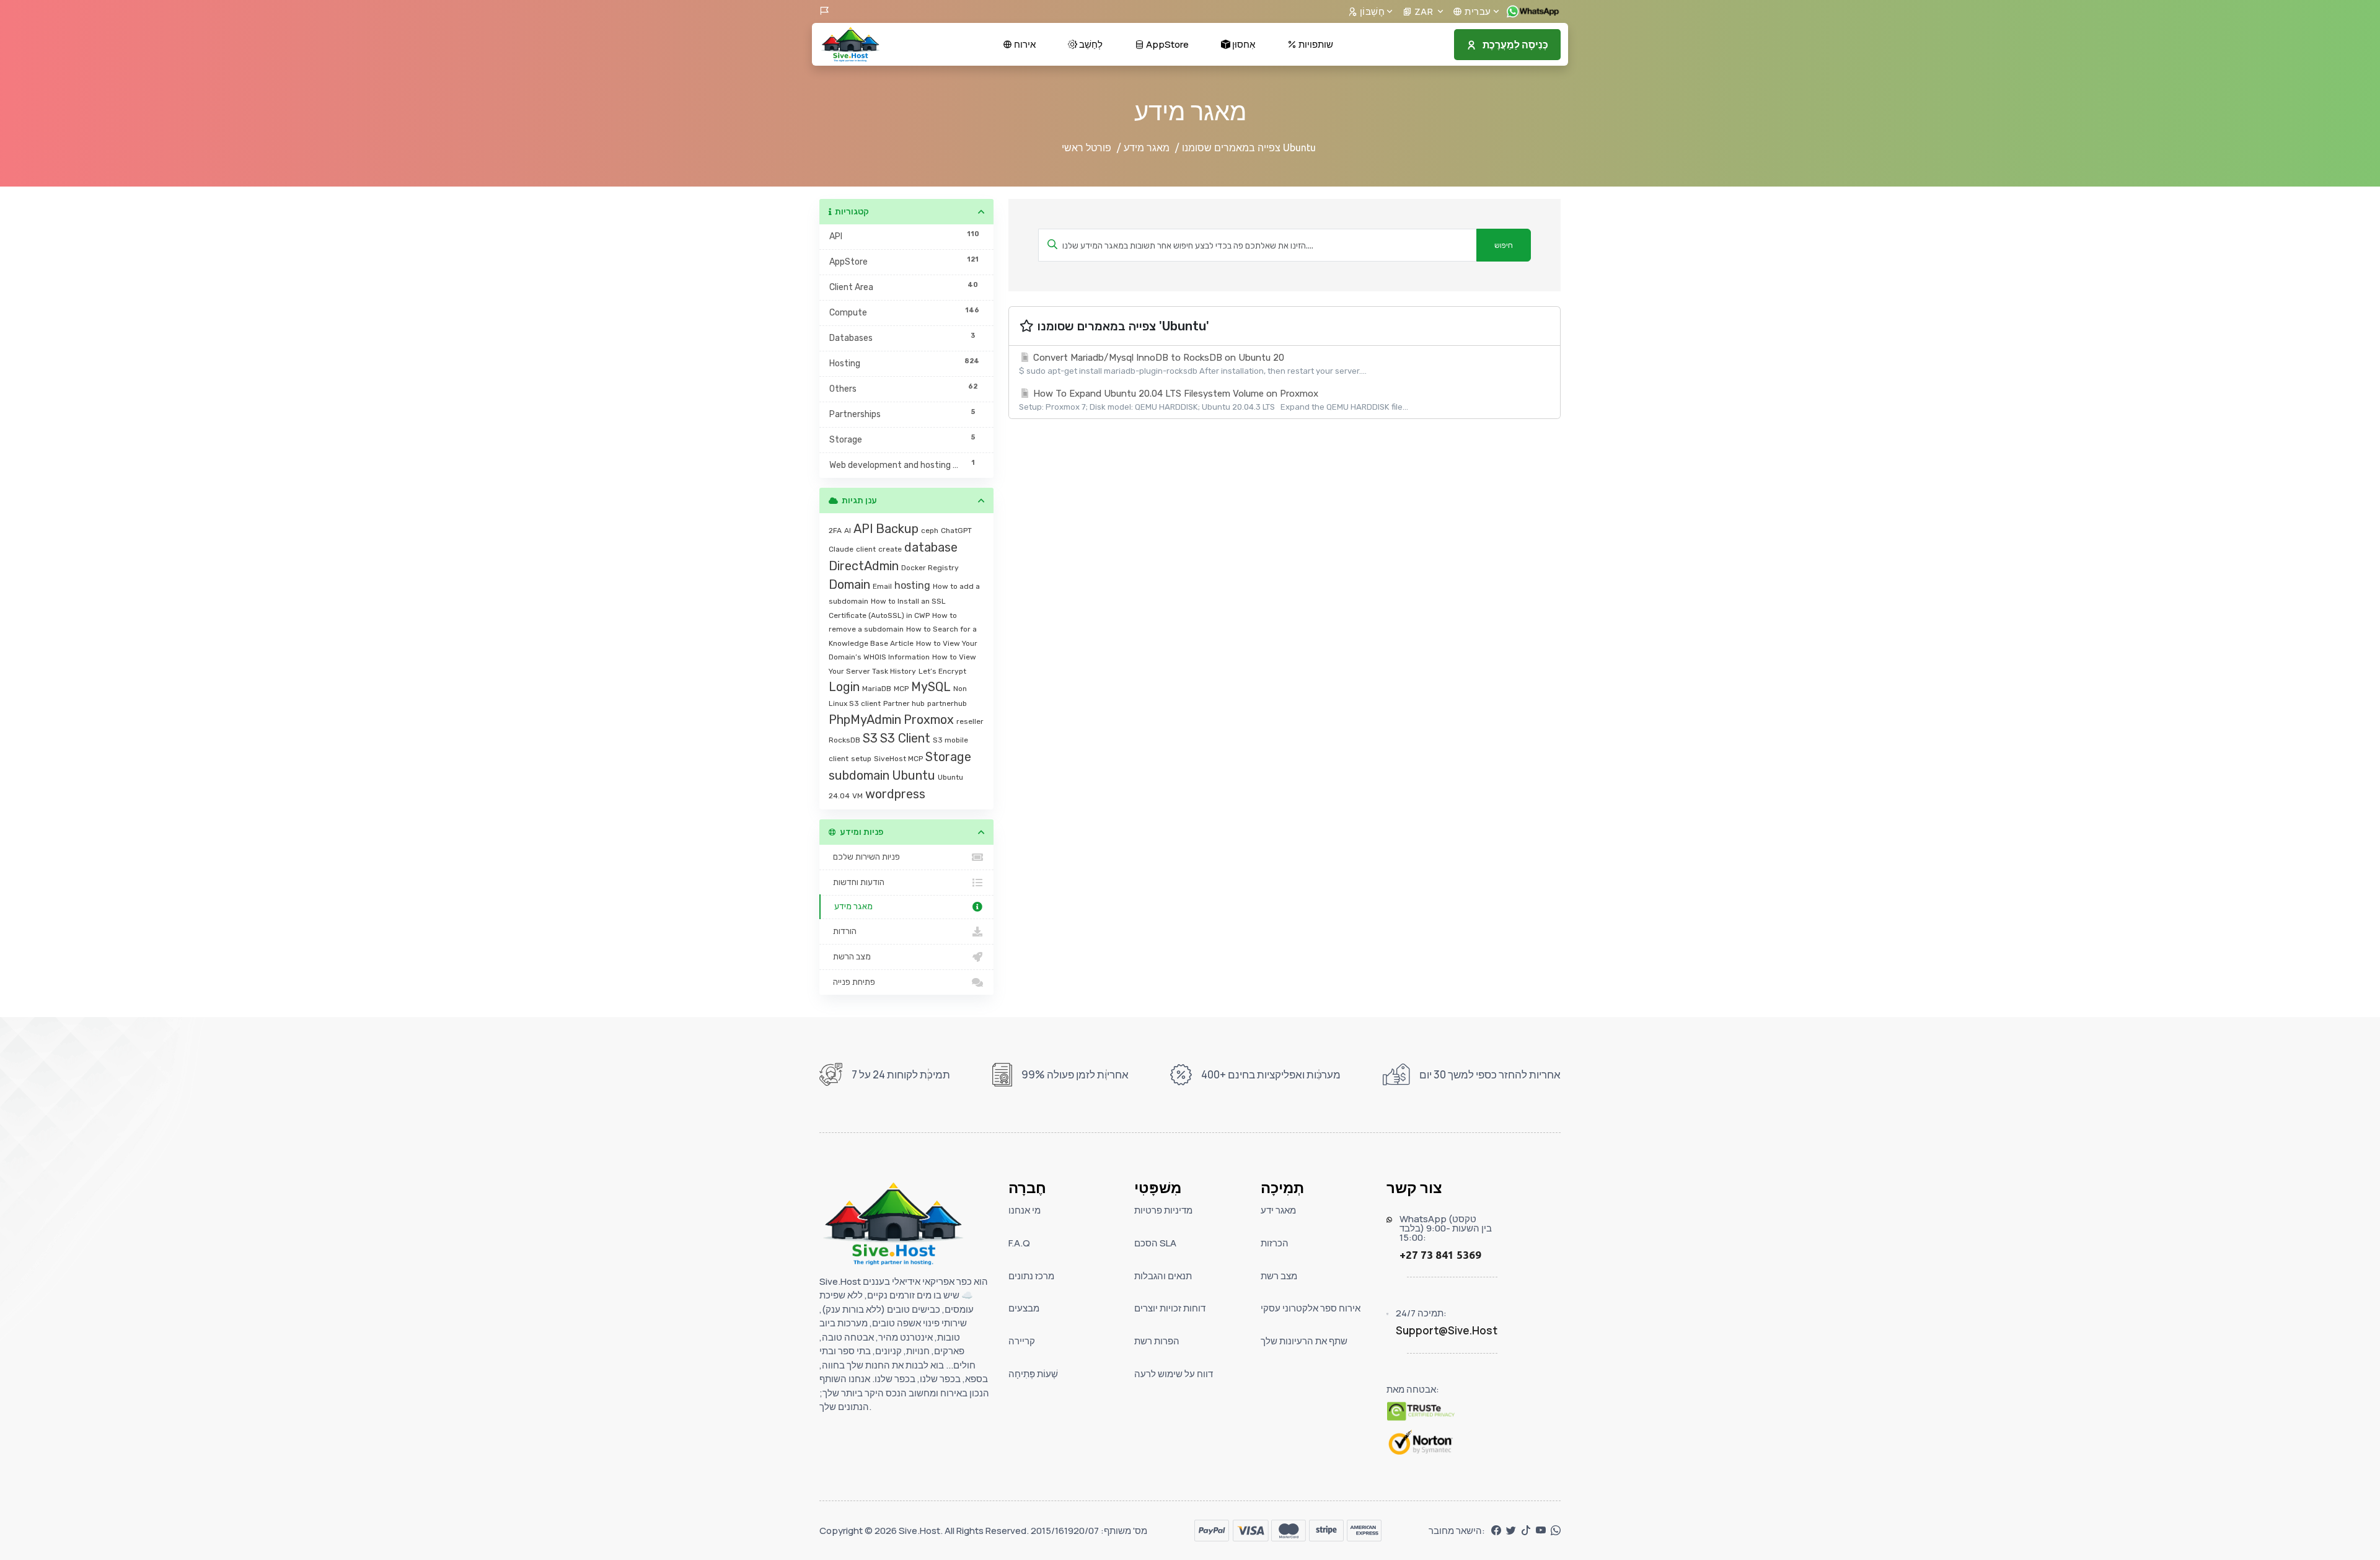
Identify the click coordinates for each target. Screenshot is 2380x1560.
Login (844, 687)
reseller (970, 721)
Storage (948, 757)
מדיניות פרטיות (1163, 1210)
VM (857, 796)
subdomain (859, 775)
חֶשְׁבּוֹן (1371, 11)
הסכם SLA (1155, 1243)
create (890, 549)
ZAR (1424, 11)
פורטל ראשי (1086, 148)
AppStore (1166, 44)
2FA (835, 531)
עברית (1477, 11)
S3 (870, 738)
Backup (897, 529)
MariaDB (877, 689)
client (866, 549)
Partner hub (904, 703)
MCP (901, 689)
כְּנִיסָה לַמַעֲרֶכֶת (1515, 45)
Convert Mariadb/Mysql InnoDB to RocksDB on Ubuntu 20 (1193, 364)
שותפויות (1315, 44)
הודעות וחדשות (857, 882)
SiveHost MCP (898, 759)
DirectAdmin (864, 566)
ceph (930, 531)
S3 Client (905, 738)
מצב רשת (1279, 1276)
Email (882, 586)
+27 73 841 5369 (1440, 1255)
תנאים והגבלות (1163, 1276)
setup (861, 759)
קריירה (1022, 1341)
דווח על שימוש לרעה (1174, 1374)
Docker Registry (930, 568)
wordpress (895, 794)
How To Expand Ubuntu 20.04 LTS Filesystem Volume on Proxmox (1214, 400)
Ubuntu (914, 775)
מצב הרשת (850, 957)
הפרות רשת (1157, 1341)
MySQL (931, 687)
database (931, 547)
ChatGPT (956, 531)
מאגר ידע (1278, 1210)
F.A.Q (1019, 1243)
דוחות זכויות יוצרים (1170, 1308)
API (863, 529)
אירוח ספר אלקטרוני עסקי (1311, 1308)
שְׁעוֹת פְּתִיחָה (1033, 1374)
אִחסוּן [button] (1243, 44)
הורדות (843, 931)
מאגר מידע (1147, 148)
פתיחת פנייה (852, 982)
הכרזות (1275, 1243)
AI (848, 531)
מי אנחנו (1025, 1210)
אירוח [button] (1024, 44)
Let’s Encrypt (942, 671)
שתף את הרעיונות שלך (1304, 1341)
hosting (912, 585)
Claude (841, 549)
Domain (849, 584)
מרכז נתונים (1031, 1276)
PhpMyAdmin (865, 720)
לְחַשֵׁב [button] (1090, 44)
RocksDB (844, 740)
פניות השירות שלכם (865, 857)
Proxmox (929, 720)
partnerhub (947, 703)
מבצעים (1024, 1308)
